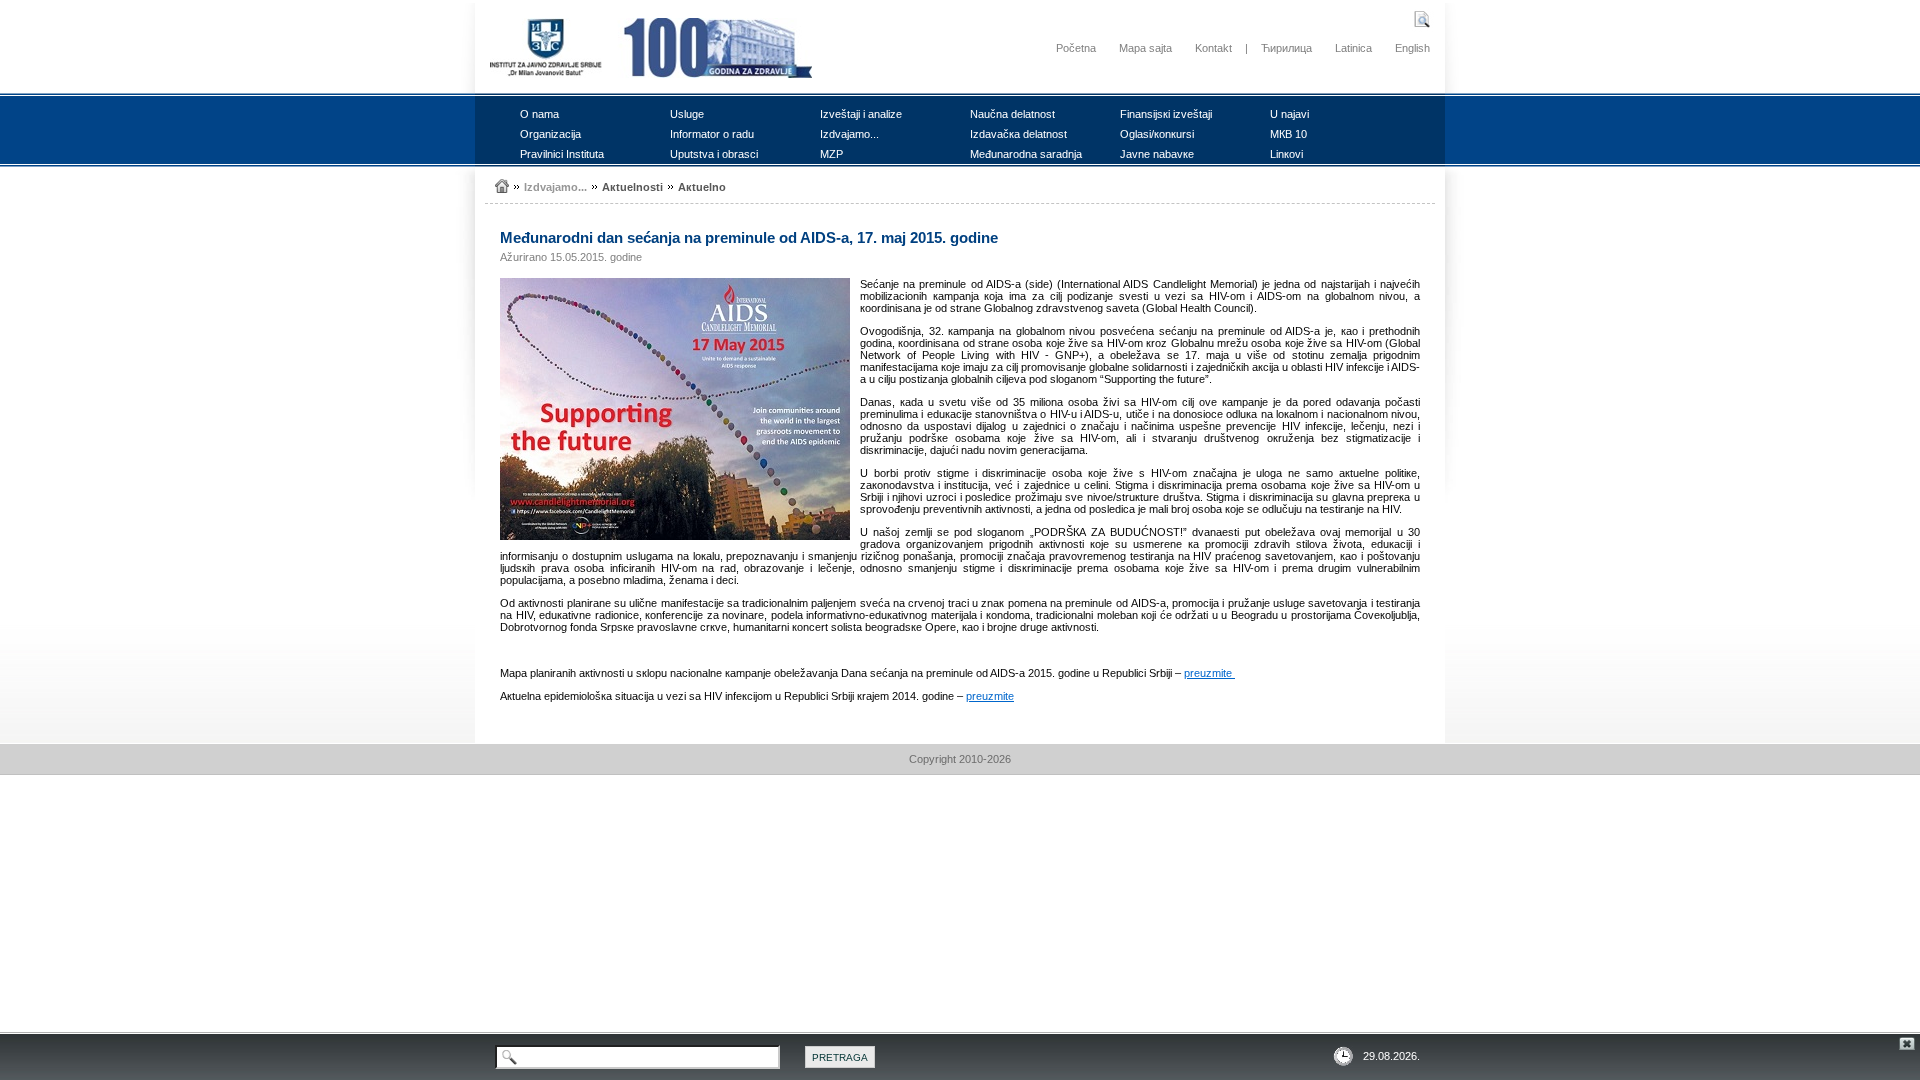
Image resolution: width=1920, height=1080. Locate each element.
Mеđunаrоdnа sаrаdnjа (1026, 154)
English (1412, 48)
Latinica (1353, 48)
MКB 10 (1288, 134)
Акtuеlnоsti (632, 187)
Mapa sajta (1145, 48)
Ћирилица (1286, 48)
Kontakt (1213, 48)
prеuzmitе (1209, 673)
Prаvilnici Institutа (562, 154)
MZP (831, 154)
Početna (1076, 48)
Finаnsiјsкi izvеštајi (1166, 114)
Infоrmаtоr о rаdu (712, 134)
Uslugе (687, 114)
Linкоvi (1286, 154)
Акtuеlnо (702, 187)
